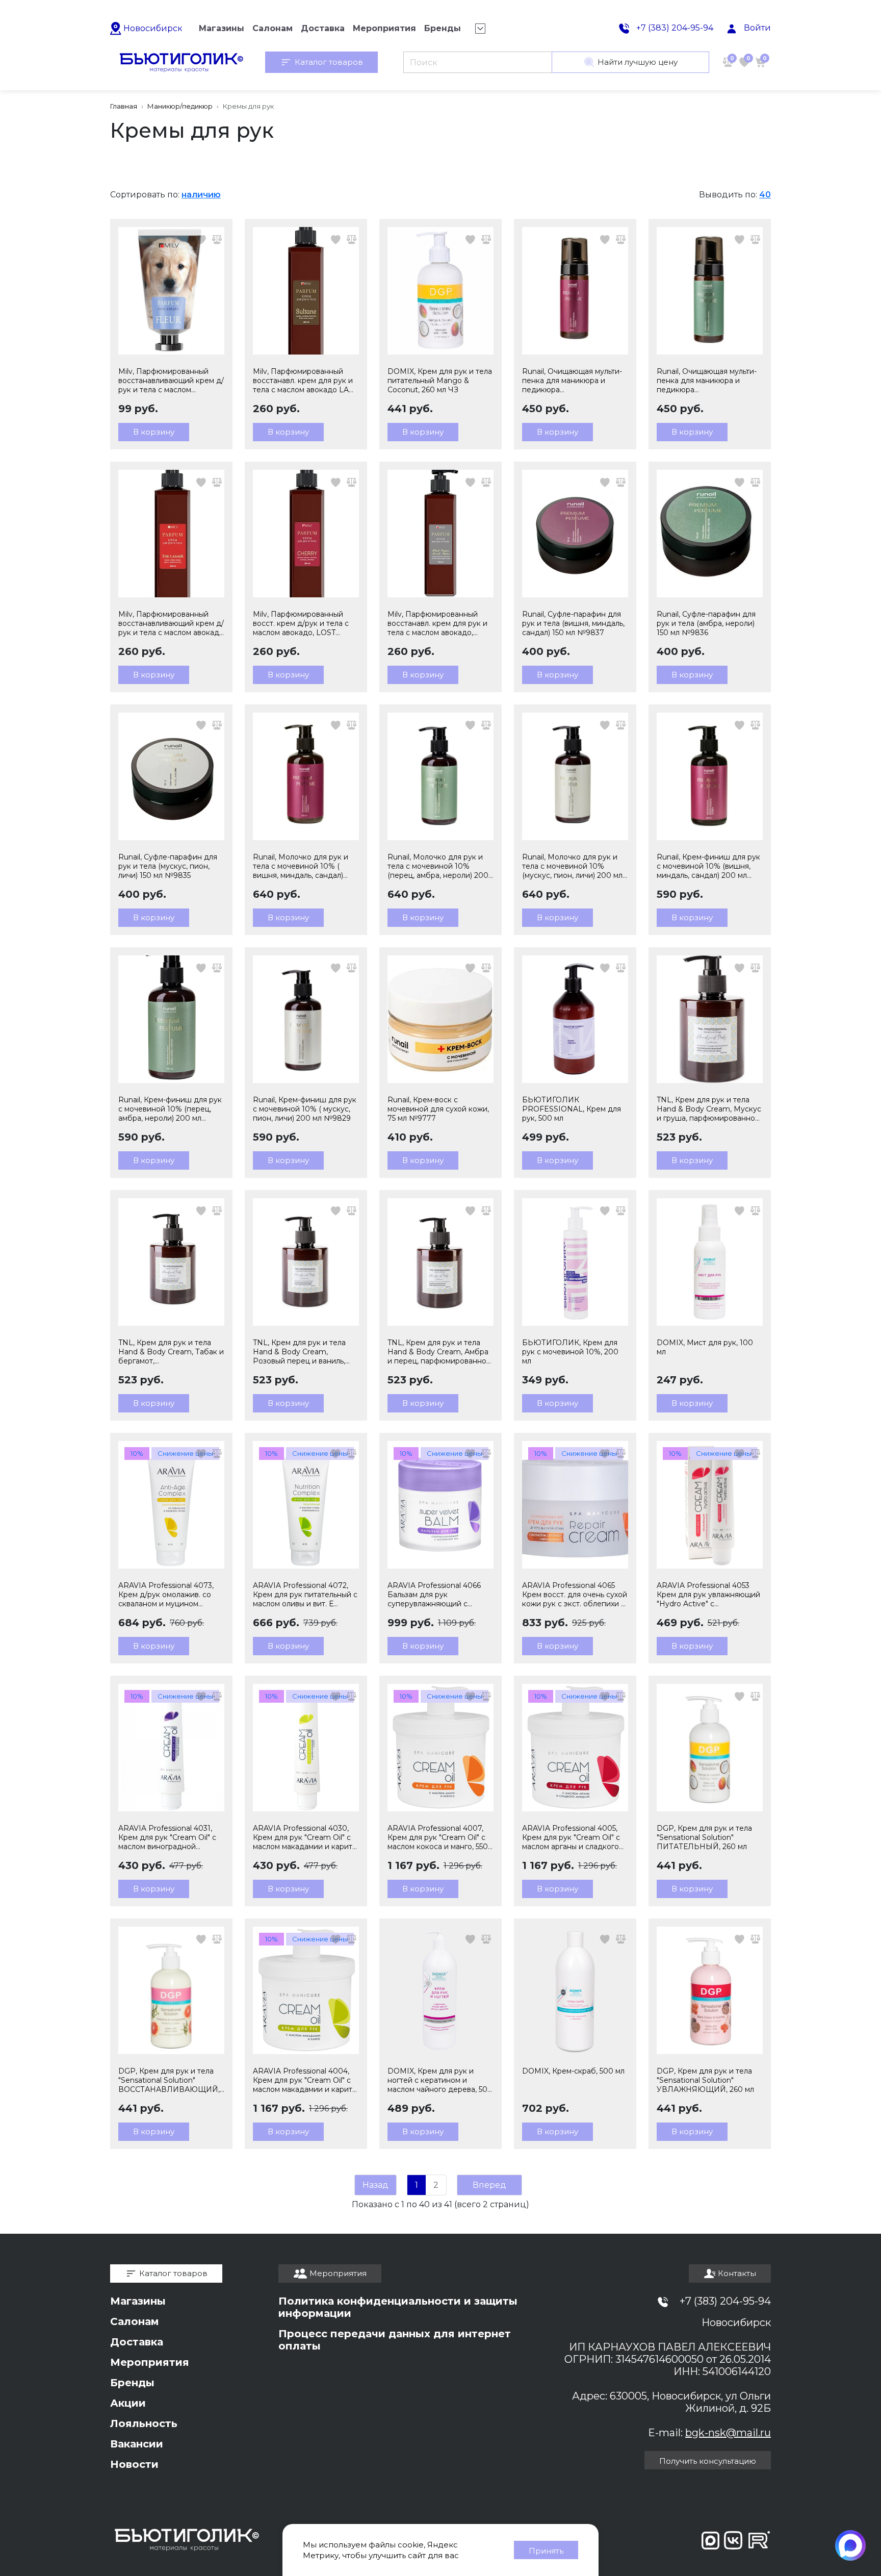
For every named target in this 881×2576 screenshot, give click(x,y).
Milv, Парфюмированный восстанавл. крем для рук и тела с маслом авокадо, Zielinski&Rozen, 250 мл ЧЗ (437, 623)
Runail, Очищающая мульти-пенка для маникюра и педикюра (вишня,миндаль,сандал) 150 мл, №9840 (573, 381)
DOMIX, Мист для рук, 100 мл (705, 1347)
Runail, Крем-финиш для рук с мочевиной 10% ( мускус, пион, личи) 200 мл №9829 (305, 1109)
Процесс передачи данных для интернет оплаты (395, 2340)
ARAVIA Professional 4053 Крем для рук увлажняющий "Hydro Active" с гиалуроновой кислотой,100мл (708, 1595)
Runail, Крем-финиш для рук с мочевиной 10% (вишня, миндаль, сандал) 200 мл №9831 (708, 866)
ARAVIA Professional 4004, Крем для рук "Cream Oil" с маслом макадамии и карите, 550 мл (306, 2080)
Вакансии (137, 2444)
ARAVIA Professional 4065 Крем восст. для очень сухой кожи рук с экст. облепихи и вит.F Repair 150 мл (575, 1595)
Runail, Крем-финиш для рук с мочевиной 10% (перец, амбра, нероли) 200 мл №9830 (170, 1109)
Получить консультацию (708, 2461)
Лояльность (144, 2423)
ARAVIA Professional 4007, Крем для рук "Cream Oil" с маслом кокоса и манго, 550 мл (438, 1837)
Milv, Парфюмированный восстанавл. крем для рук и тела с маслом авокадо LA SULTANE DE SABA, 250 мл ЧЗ (303, 381)
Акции (128, 2403)
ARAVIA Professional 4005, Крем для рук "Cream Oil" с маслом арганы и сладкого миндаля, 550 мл (571, 1837)
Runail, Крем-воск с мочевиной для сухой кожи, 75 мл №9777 (438, 1109)
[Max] (850, 2545)
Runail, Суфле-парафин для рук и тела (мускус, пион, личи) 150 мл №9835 (168, 866)
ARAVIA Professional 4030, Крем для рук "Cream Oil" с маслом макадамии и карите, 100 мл (306, 1837)
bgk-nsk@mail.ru (728, 2433)
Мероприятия (150, 2362)
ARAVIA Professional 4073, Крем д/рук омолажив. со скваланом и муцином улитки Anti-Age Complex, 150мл (166, 1595)
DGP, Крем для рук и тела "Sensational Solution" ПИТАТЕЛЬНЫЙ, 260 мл (704, 1837)
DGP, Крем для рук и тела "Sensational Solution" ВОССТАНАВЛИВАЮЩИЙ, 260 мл (169, 2080)
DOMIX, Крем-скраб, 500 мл (573, 2071)
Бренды (132, 2383)
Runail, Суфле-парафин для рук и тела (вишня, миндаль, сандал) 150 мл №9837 (573, 623)
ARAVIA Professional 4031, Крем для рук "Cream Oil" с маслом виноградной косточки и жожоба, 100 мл (168, 1837)
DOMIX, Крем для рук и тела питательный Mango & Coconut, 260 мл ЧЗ (440, 381)
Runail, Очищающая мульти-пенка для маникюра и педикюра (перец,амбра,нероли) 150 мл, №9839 (707, 381)
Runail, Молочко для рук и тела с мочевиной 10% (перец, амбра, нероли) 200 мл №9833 (438, 866)
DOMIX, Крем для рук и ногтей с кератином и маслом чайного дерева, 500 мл (440, 2080)
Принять (546, 2551)
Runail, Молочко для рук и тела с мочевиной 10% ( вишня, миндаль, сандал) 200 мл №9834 (301, 866)
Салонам (135, 2321)
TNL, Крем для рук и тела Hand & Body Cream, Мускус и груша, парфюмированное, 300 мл (709, 1109)
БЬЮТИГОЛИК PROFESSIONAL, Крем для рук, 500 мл (572, 1109)
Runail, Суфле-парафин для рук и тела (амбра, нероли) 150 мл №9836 (706, 623)
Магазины (138, 2301)
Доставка (137, 2342)
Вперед (489, 2185)
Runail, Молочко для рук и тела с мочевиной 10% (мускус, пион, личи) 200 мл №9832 (572, 866)
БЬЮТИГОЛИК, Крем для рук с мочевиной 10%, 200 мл (570, 1352)
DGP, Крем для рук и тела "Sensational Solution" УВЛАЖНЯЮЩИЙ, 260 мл (705, 2080)
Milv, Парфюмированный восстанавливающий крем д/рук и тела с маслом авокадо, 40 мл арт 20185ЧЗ (171, 381)
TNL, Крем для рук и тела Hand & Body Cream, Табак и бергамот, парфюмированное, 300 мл (171, 1352)
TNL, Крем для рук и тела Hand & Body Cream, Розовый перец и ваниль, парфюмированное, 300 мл (303, 1352)
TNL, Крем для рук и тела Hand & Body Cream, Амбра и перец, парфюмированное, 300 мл (440, 1352)
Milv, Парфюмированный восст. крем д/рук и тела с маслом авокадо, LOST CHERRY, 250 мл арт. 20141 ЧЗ (301, 623)
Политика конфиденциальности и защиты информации (398, 2307)
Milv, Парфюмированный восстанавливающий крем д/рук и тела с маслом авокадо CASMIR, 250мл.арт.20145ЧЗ (171, 623)
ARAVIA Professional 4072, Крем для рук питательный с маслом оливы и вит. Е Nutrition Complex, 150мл (305, 1595)
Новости (134, 2464)
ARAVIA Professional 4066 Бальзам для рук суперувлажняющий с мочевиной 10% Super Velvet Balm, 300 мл (440, 1595)
